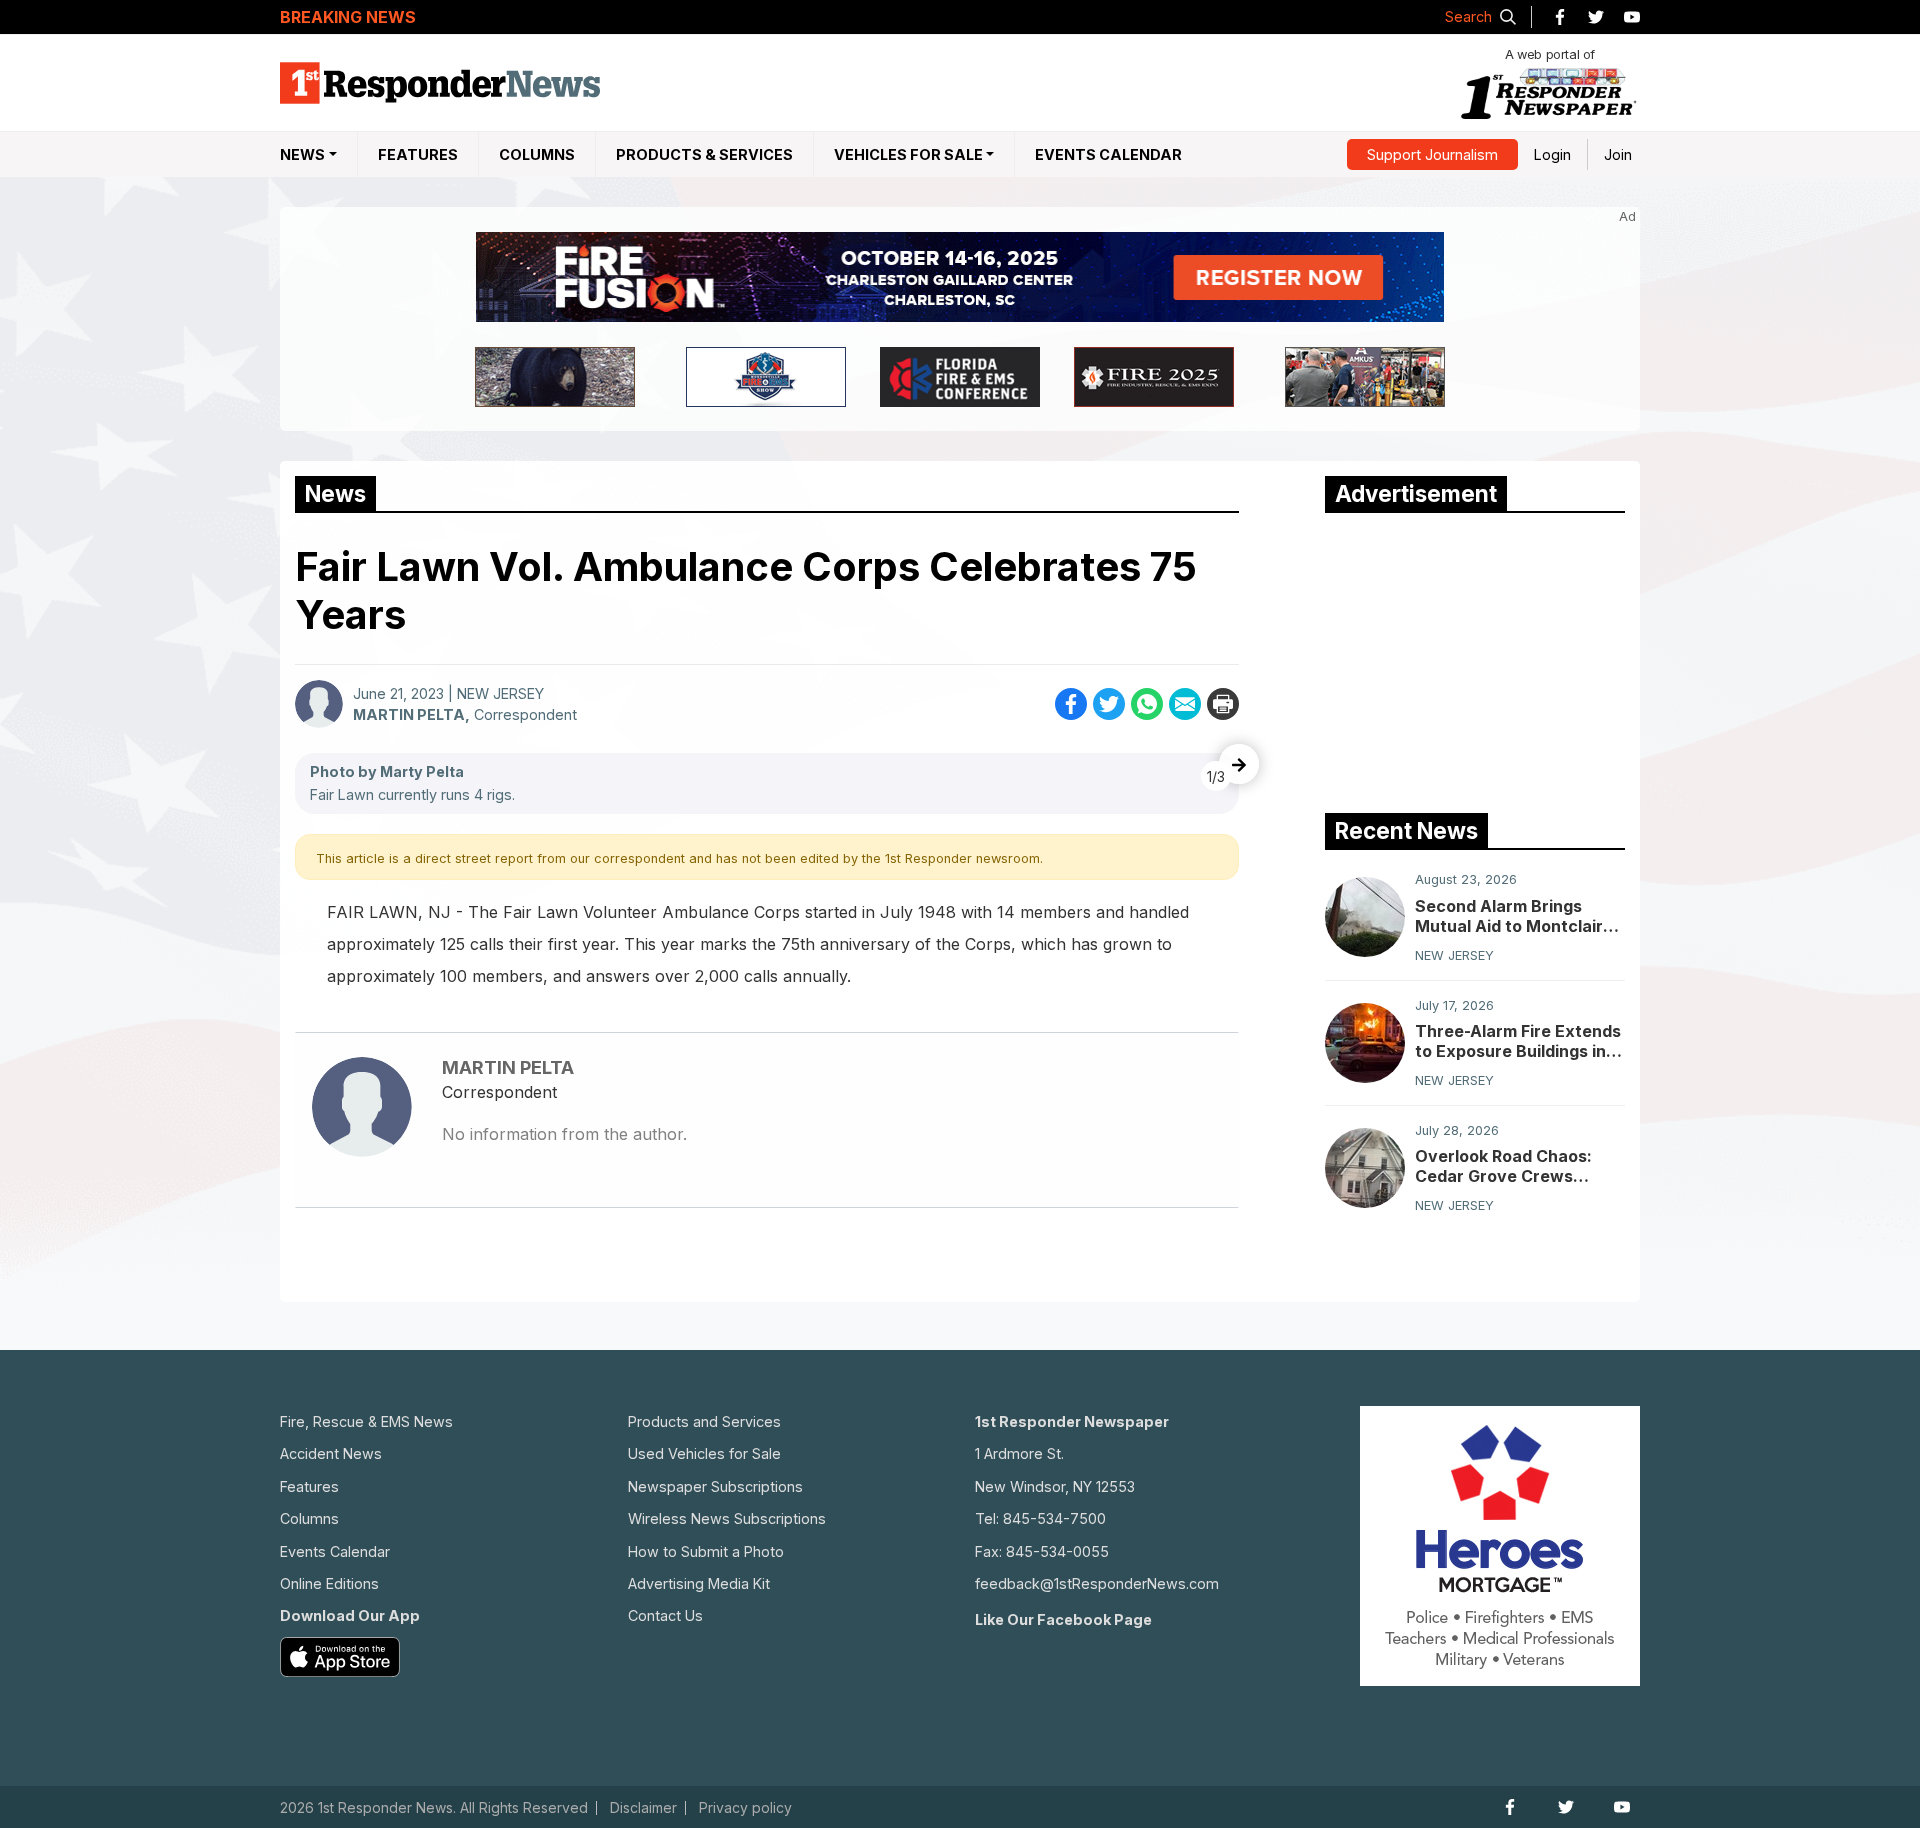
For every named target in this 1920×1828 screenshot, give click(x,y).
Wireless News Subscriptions (727, 1518)
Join (1618, 154)
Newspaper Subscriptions (715, 1486)
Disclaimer (643, 1808)
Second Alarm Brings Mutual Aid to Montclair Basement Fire (1509, 915)
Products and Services (704, 1421)
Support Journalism (1432, 154)
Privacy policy (745, 1808)
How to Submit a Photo (706, 1551)
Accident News (331, 1453)
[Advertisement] (1475, 658)
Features (418, 154)
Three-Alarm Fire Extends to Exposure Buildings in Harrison (1518, 1041)
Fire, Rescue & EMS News (366, 1421)
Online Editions (329, 1583)
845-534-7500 (1054, 1518)
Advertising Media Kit (699, 1583)
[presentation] (1239, 764)
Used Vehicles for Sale (704, 1453)
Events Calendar (1108, 154)
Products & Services (704, 154)
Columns (537, 154)
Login (1552, 154)
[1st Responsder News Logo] (440, 83)
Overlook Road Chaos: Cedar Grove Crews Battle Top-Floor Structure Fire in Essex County (1506, 1166)
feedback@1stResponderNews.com (1097, 1583)
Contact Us (665, 1615)
